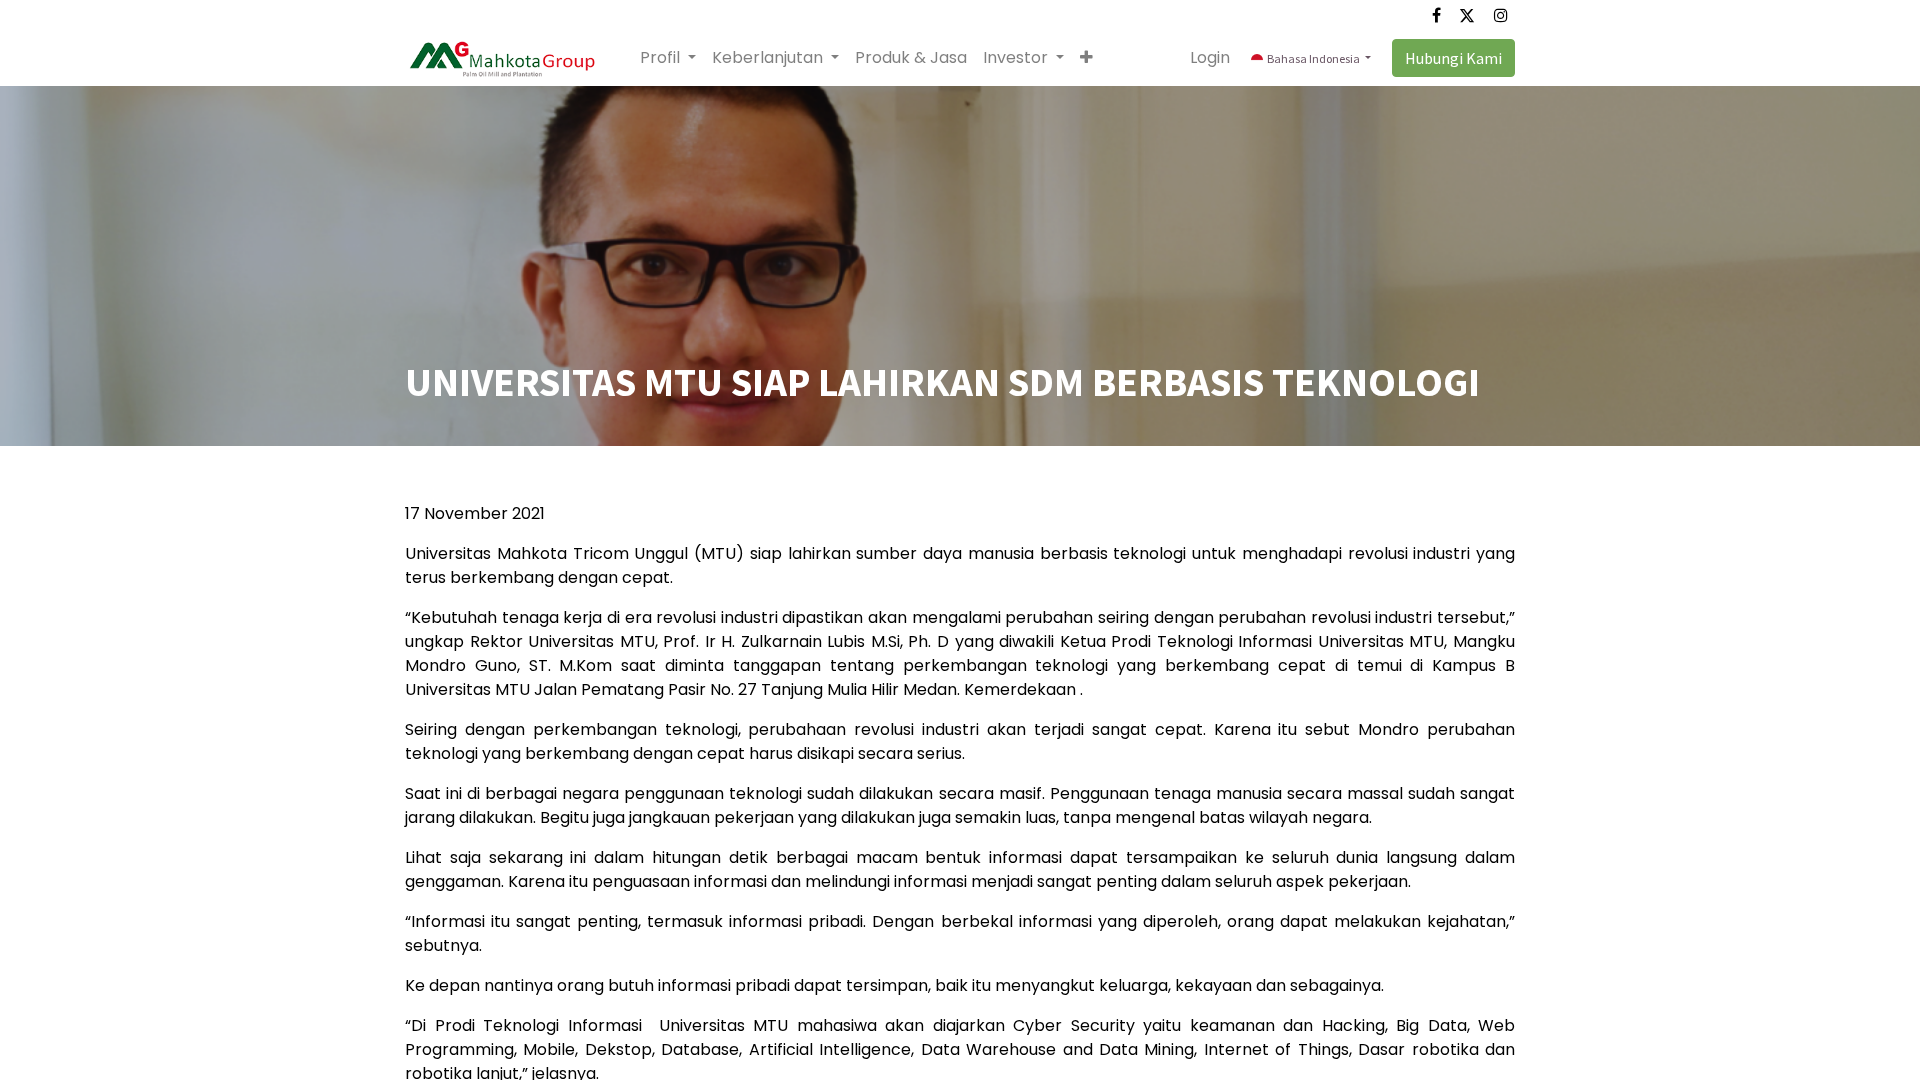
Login (1210, 57)
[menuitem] (911, 58)
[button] (1086, 58)
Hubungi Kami (1453, 58)
